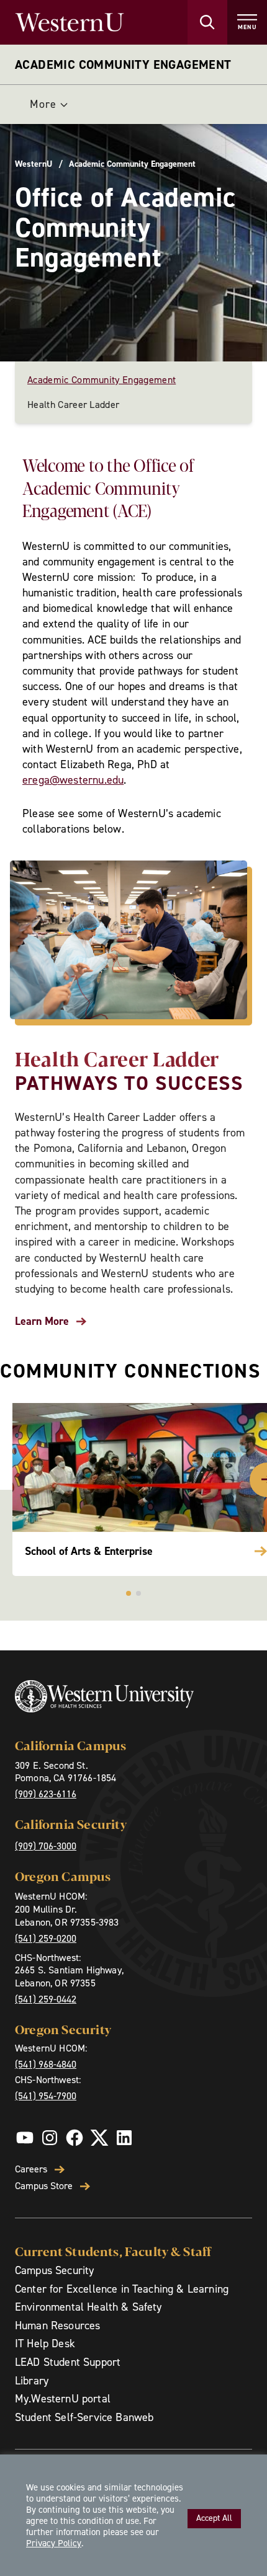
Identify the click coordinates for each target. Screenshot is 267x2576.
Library (32, 2381)
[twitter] (99, 2138)
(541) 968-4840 (46, 2064)
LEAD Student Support (68, 2362)
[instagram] (50, 2138)
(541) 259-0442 (46, 1999)
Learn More (42, 1321)
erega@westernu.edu (73, 780)
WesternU (34, 164)
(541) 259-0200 (46, 1938)
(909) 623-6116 (46, 1794)
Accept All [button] (214, 2518)
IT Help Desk (45, 2344)
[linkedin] (124, 2138)
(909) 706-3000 (46, 1846)
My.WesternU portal (63, 2399)
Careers (31, 2169)
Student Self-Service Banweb (84, 2417)
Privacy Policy (54, 2543)
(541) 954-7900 (46, 2096)
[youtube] (25, 2138)
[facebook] (75, 2138)
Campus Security (54, 2270)
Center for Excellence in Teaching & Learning (122, 2289)
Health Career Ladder (73, 405)
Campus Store (44, 2186)
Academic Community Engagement (123, 64)
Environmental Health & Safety (88, 2307)
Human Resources (57, 2326)
